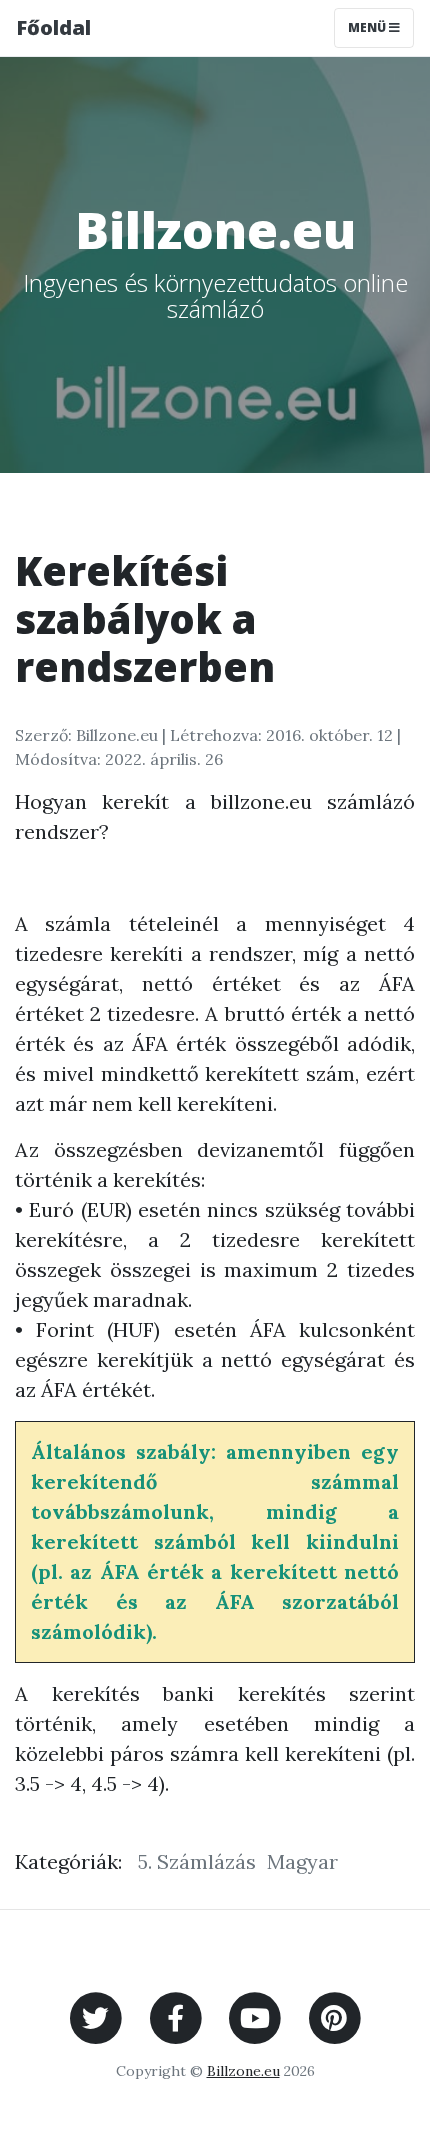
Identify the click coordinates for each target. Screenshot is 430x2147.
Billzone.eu (243, 2071)
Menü (368, 27)
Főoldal (53, 27)
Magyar (302, 1861)
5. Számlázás (197, 1861)
